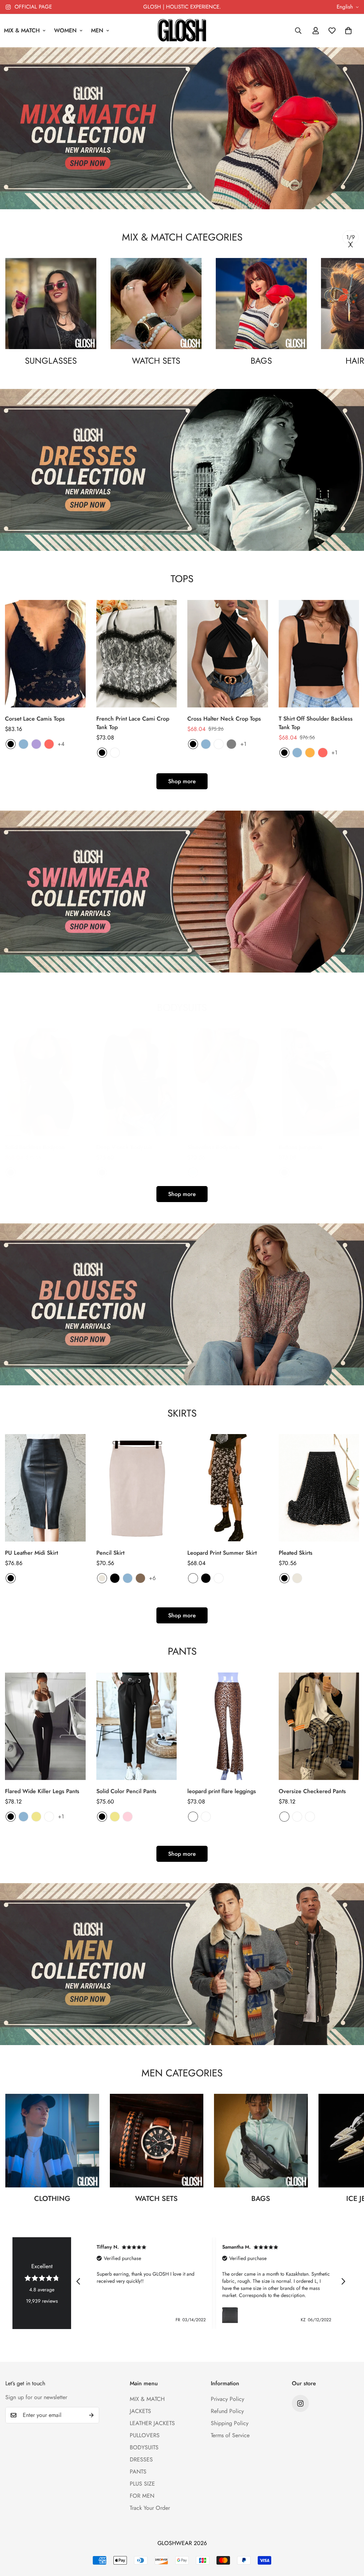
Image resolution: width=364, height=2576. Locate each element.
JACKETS (140, 2411)
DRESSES (141, 2459)
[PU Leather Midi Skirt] (45, 1488)
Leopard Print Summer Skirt (222, 1553)
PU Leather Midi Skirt (31, 1553)
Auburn (219, 744)
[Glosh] (182, 31)
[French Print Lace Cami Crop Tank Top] (137, 654)
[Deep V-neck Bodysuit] (137, 1082)
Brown (140, 1578)
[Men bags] (261, 2141)
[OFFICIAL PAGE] (300, 2403)
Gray (231, 744)
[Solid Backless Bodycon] (45, 1082)
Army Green (23, 1173)
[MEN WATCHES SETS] (157, 2141)
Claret (140, 1173)
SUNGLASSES (51, 361)
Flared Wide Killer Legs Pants (42, 1791)
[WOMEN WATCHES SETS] (156, 304)
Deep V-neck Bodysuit (124, 1147)
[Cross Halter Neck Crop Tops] (228, 654)
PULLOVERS (145, 2435)
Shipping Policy (230, 2423)
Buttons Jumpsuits (301, 1147)
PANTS (138, 2472)
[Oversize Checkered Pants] (319, 1726)
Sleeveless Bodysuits (213, 1147)
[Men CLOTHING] (52, 2141)
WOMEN (65, 30)
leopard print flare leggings (222, 1791)
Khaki (36, 1817)
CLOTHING (52, 2199)
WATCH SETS (156, 361)
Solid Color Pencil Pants (126, 1791)
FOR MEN (142, 2496)
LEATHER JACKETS (152, 2423)
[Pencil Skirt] (137, 1488)
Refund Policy (227, 2411)
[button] (348, 31)
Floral (193, 1578)
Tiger (206, 1817)
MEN (97, 30)
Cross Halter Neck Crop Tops (224, 719)
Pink (128, 1817)
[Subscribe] (91, 2415)
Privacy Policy (227, 2399)
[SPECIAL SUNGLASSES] (51, 304)
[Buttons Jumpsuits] (319, 1082)
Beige (102, 1578)
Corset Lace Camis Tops (35, 719)
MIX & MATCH (147, 2399)
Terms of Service (230, 2435)
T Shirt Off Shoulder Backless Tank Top (316, 723)
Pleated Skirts (296, 1553)
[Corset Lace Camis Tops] (45, 654)
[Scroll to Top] (350, 2537)
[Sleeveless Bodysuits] (228, 1082)
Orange (310, 753)
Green (115, 1173)
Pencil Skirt (110, 1553)
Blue (23, 744)
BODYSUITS (144, 2447)
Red (49, 744)
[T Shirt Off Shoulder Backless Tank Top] (319, 654)
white (115, 753)
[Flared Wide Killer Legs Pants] (45, 1726)
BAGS (261, 361)
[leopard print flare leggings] (228, 1726)
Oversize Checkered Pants (312, 1791)
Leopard (193, 1817)
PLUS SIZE (142, 2484)
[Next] (350, 244)
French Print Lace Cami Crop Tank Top (133, 723)
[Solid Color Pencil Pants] (137, 1726)
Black (11, 744)
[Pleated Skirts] (319, 1488)
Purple (36, 744)
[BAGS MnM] (261, 304)
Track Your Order (150, 2508)
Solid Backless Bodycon (35, 1147)
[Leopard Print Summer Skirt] (228, 1488)
